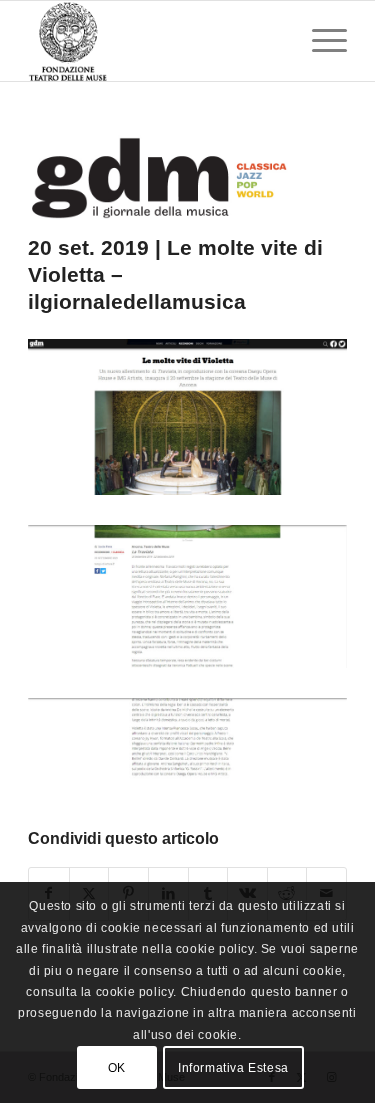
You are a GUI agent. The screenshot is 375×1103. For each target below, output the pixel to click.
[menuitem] (319, 41)
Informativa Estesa (233, 1068)
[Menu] (319, 41)
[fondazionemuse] (155, 41)
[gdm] (162, 178)
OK (117, 1068)
